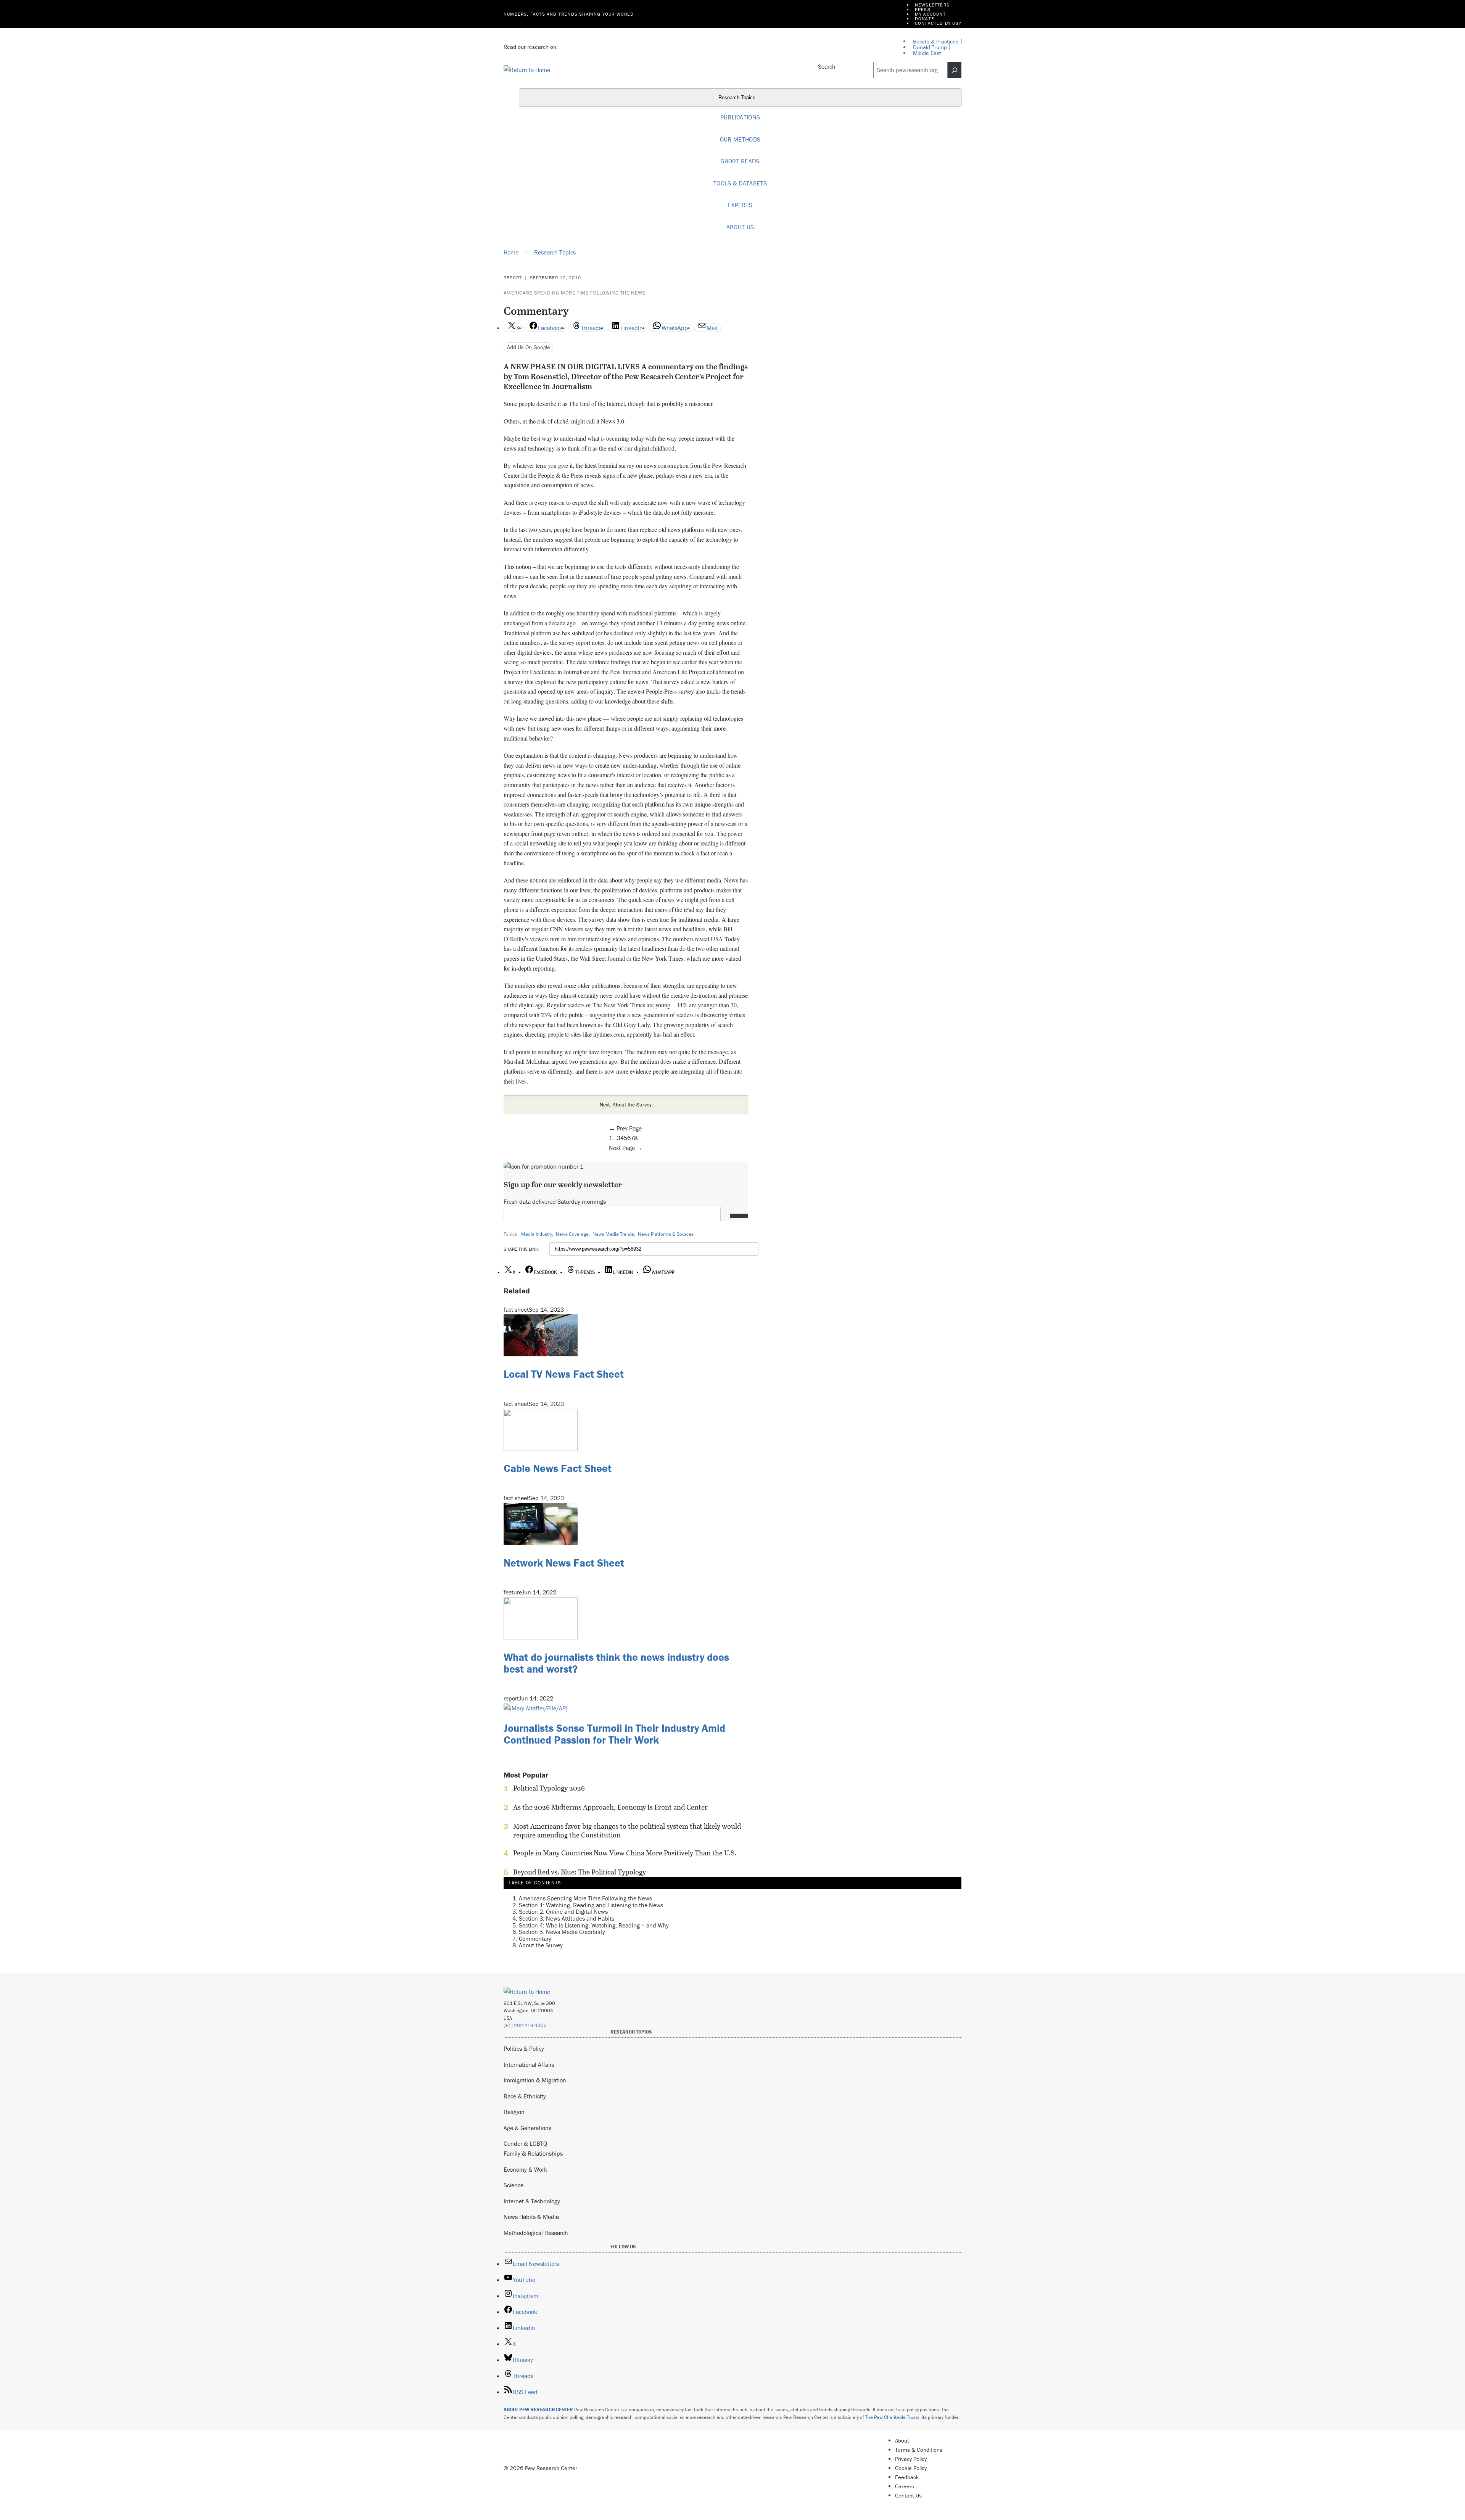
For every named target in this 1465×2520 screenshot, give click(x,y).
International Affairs (529, 2064)
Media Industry (537, 1234)
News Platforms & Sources (666, 1234)
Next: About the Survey (626, 1105)
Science (514, 2185)
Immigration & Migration (535, 2080)
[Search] (955, 70)
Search (827, 66)
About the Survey (541, 1945)
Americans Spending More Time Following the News (575, 293)
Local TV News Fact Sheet (564, 1374)
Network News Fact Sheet (564, 1563)
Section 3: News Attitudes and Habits (567, 1918)
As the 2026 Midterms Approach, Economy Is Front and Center (610, 1807)
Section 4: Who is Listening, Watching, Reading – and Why (594, 1925)
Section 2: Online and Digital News (563, 1911)
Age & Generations (527, 2128)
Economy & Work (525, 2169)
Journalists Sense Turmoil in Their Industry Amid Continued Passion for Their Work (614, 1734)
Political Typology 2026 (549, 1788)
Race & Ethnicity (525, 2096)
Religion (514, 2112)
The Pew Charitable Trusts (892, 2417)
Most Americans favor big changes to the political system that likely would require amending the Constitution (627, 1831)
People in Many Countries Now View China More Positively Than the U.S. (625, 1853)
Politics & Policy (524, 2048)
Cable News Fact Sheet (558, 1468)
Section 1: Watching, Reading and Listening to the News (591, 1905)
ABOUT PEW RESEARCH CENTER (538, 2410)
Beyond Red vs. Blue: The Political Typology (580, 1872)
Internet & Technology (532, 2201)
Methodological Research (536, 2233)
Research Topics (738, 98)
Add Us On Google (529, 347)
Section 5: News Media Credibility (562, 1932)
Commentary (535, 1939)
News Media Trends (613, 1234)
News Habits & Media (531, 2217)
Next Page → (626, 1148)
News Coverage (572, 1234)
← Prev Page (625, 1128)
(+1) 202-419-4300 (525, 2025)
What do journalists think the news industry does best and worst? (616, 1663)
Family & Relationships (533, 2153)
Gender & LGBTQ (525, 2143)
